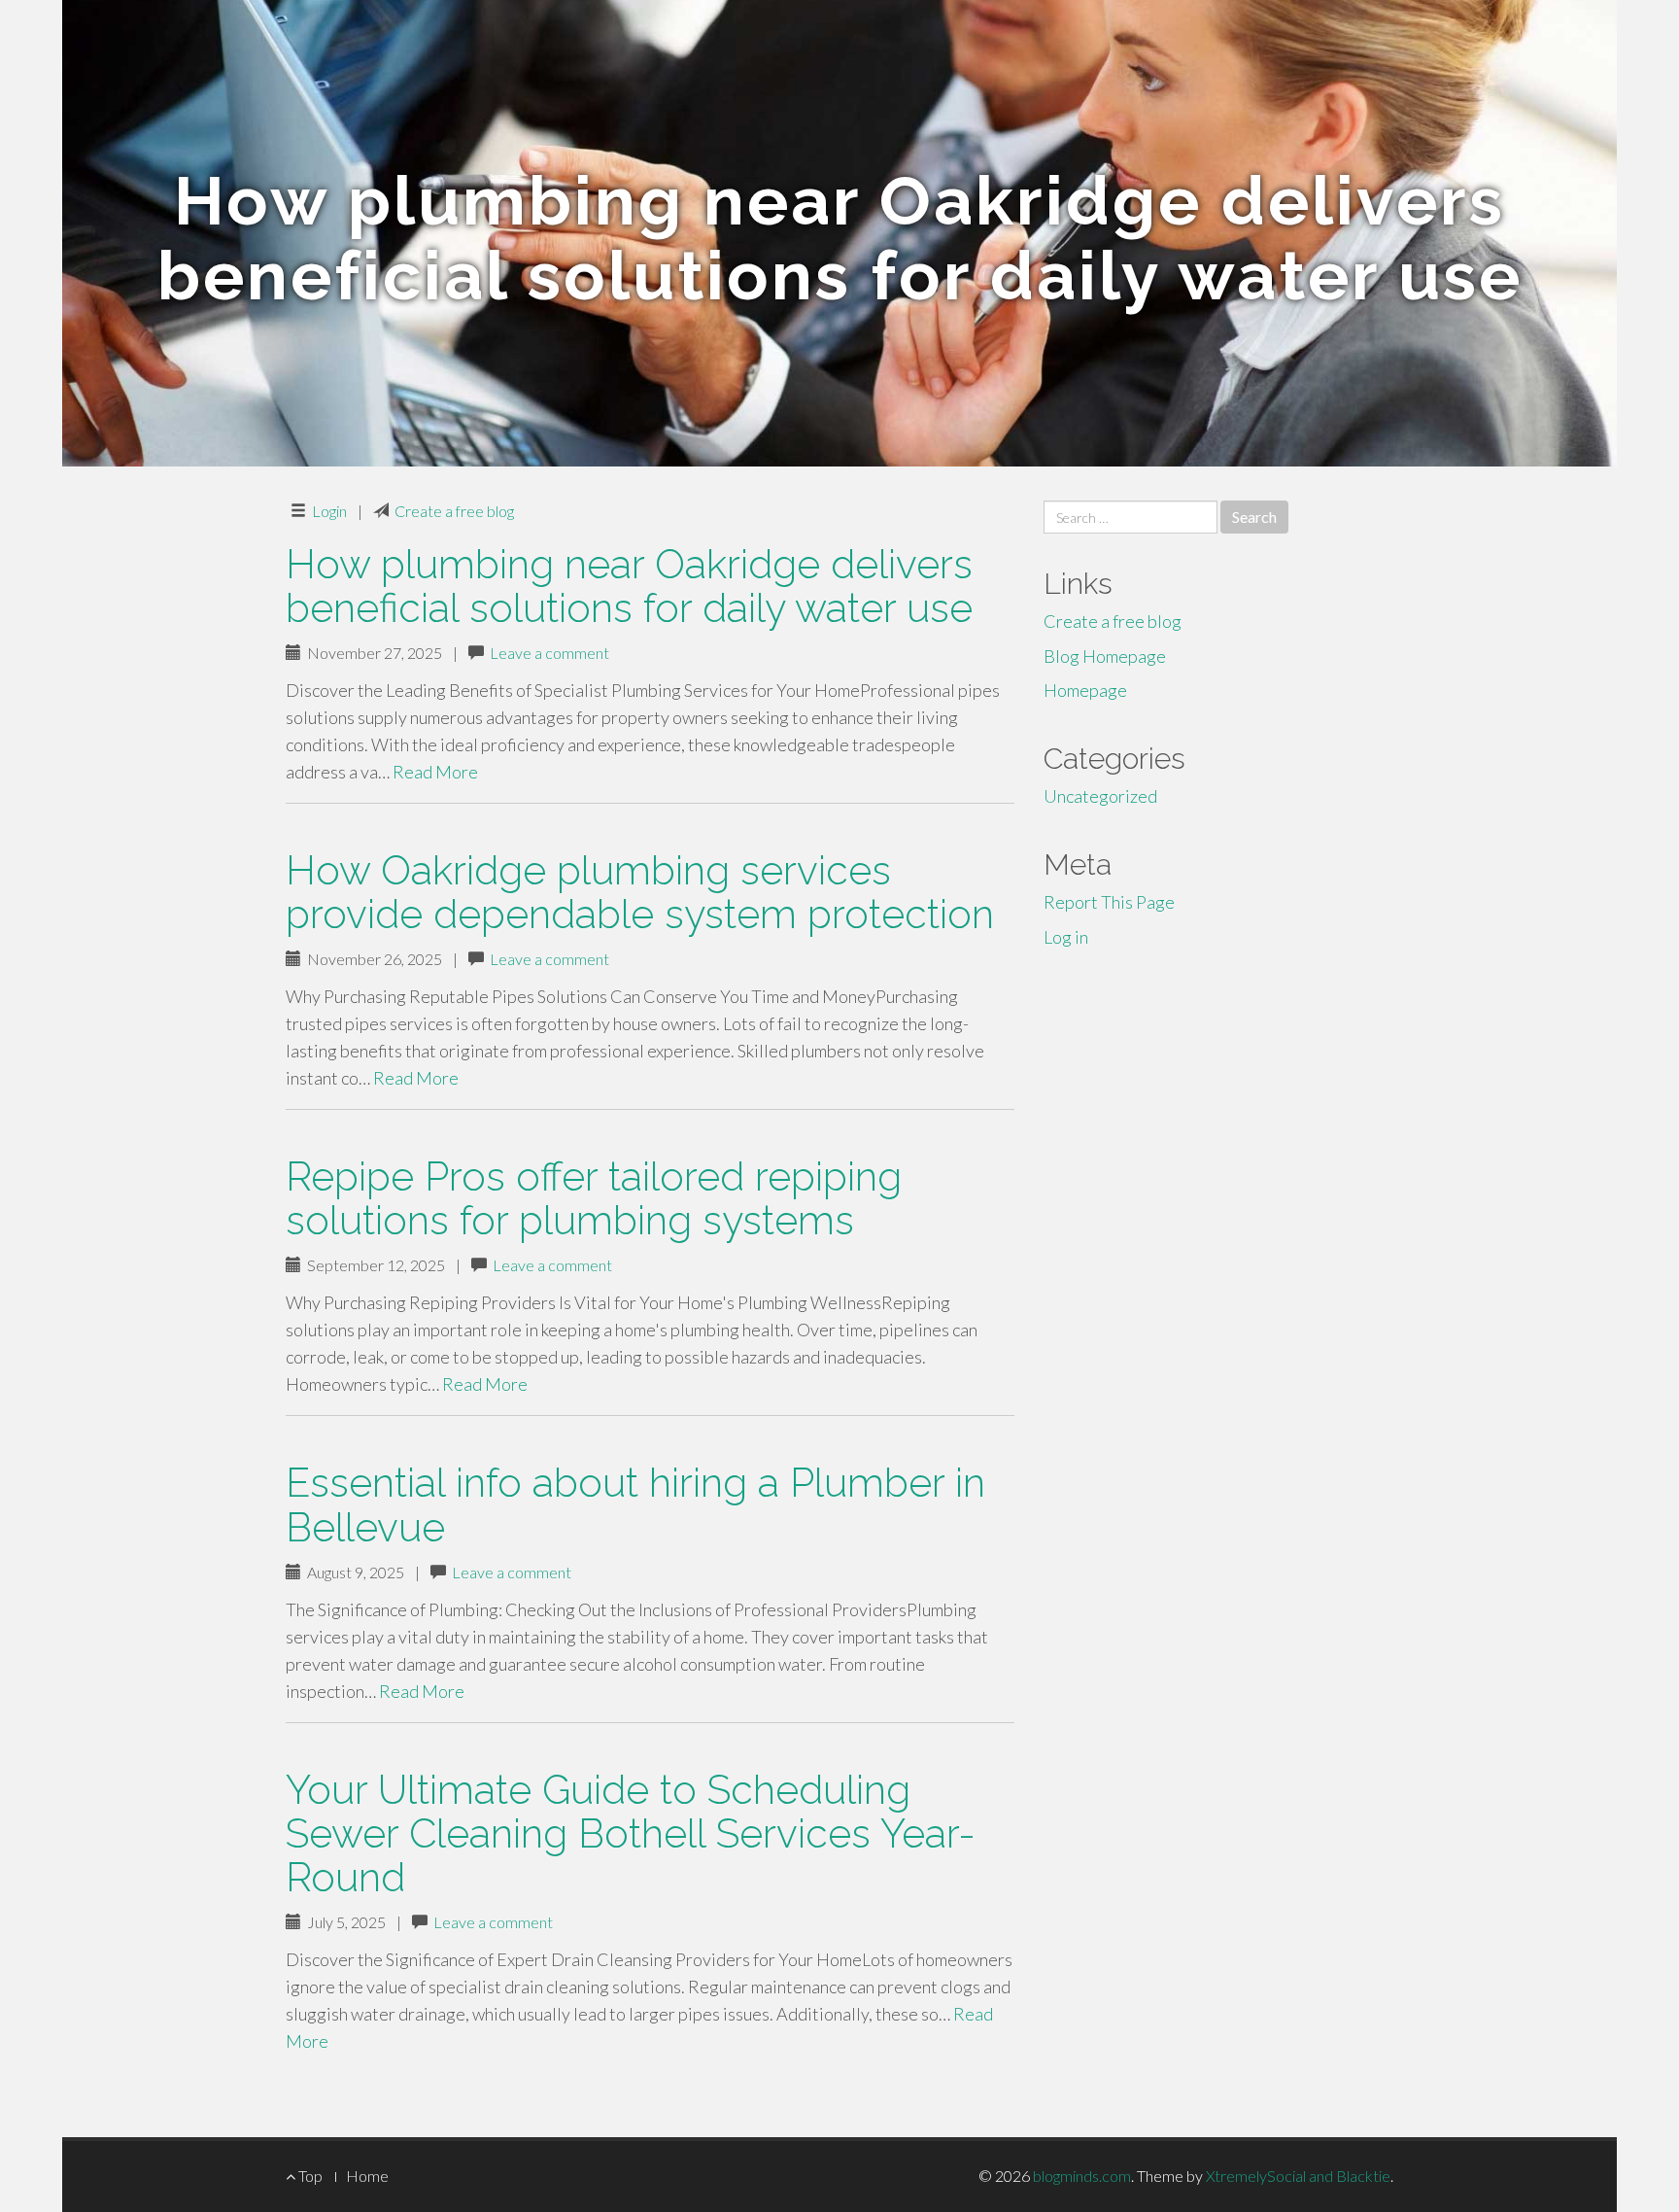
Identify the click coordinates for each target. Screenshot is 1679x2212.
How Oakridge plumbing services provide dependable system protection (640, 892)
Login (329, 511)
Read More (435, 772)
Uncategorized (1100, 796)
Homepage (1085, 690)
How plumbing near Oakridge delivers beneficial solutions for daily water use (629, 586)
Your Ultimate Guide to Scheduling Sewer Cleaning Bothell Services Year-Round (631, 1833)
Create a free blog (454, 511)
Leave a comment (549, 653)
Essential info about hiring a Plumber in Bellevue (635, 1504)
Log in (1066, 937)
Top (309, 2176)
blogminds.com (1082, 2176)
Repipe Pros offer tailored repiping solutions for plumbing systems (594, 1198)
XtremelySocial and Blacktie (1298, 2176)
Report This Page (1109, 902)
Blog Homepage (1105, 656)
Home (367, 2176)
